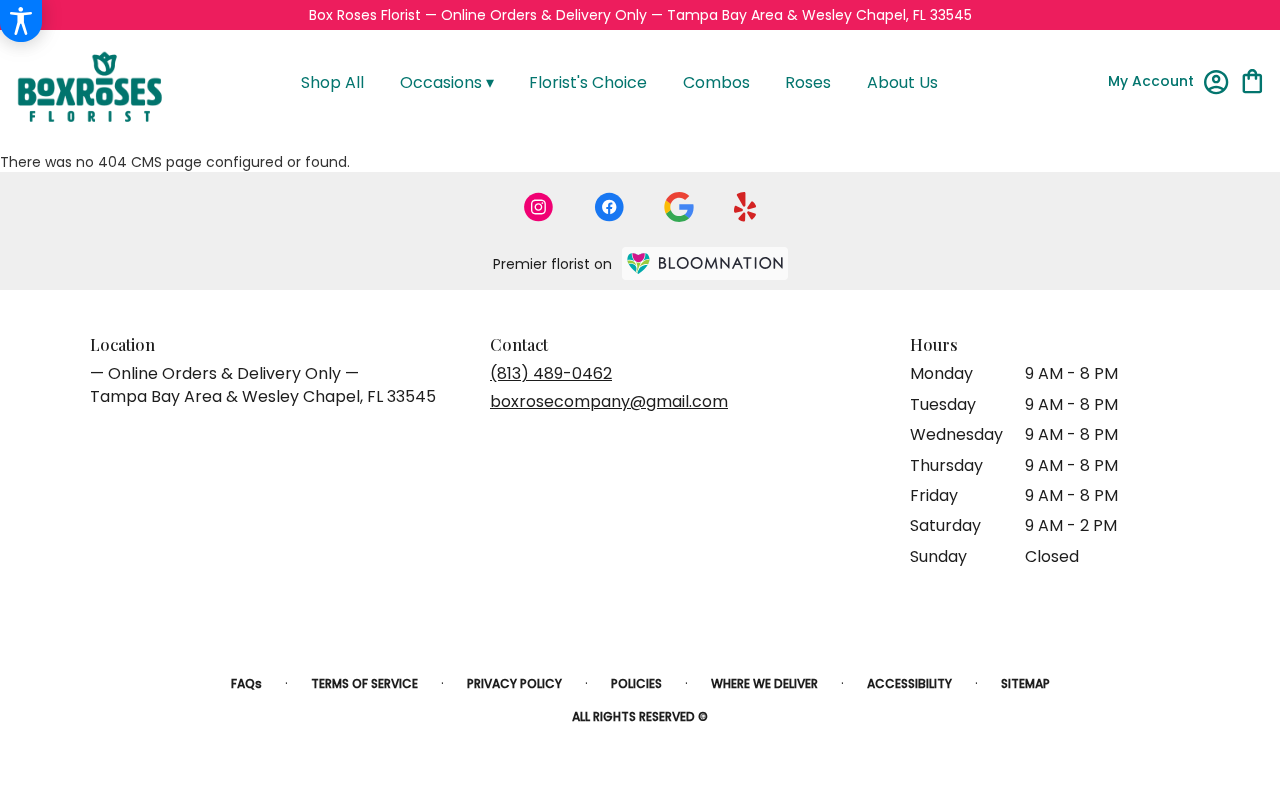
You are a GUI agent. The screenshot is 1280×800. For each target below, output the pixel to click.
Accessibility (909, 683)
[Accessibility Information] (21, 21)
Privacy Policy (514, 683)
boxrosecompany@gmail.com (609, 401)
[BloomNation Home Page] (705, 263)
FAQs (246, 683)
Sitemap (1025, 683)
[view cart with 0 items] (1252, 79)
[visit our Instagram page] (539, 207)
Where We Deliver (764, 683)
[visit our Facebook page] (609, 207)
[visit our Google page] (679, 207)
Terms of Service (364, 683)
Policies (636, 683)
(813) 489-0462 (551, 373)
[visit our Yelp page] (745, 207)
